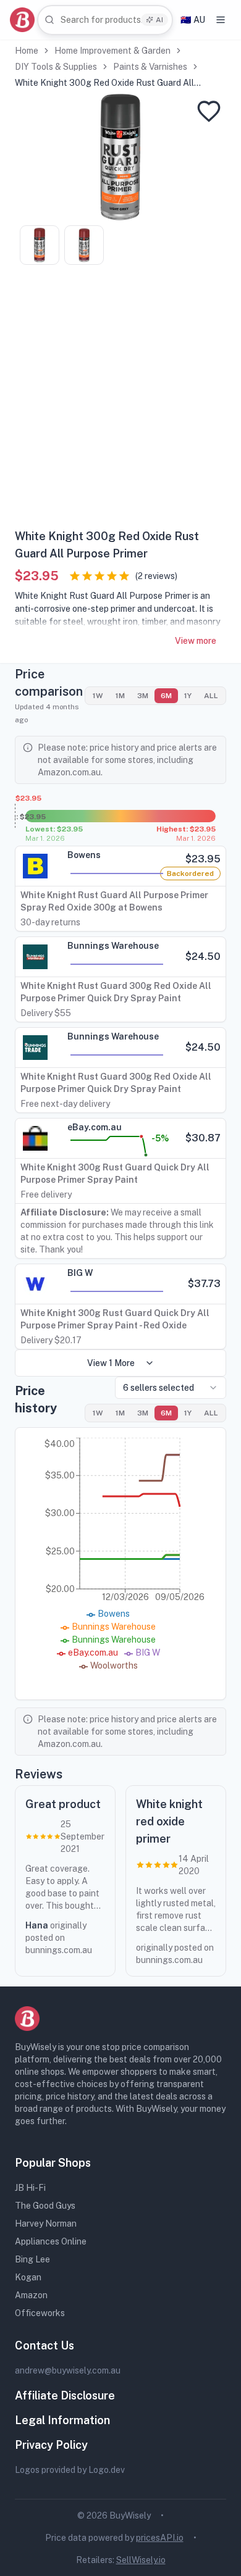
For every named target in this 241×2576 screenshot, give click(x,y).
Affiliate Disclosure (65, 2395)
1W (98, 696)
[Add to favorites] (209, 111)
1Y (188, 696)
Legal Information (62, 2420)
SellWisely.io (141, 2560)
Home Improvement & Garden (112, 51)
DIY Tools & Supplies (56, 67)
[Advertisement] (120, 401)
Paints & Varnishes (150, 67)
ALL (211, 696)
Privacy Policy (51, 2445)
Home (27, 51)
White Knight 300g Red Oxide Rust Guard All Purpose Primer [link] (104, 83)
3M (143, 696)
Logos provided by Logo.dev (70, 2470)
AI (159, 20)
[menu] (221, 20)
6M (166, 696)
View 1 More (111, 1363)
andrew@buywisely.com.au (68, 2370)
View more (196, 641)
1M (120, 696)
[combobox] (105, 20)
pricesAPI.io (160, 2538)
